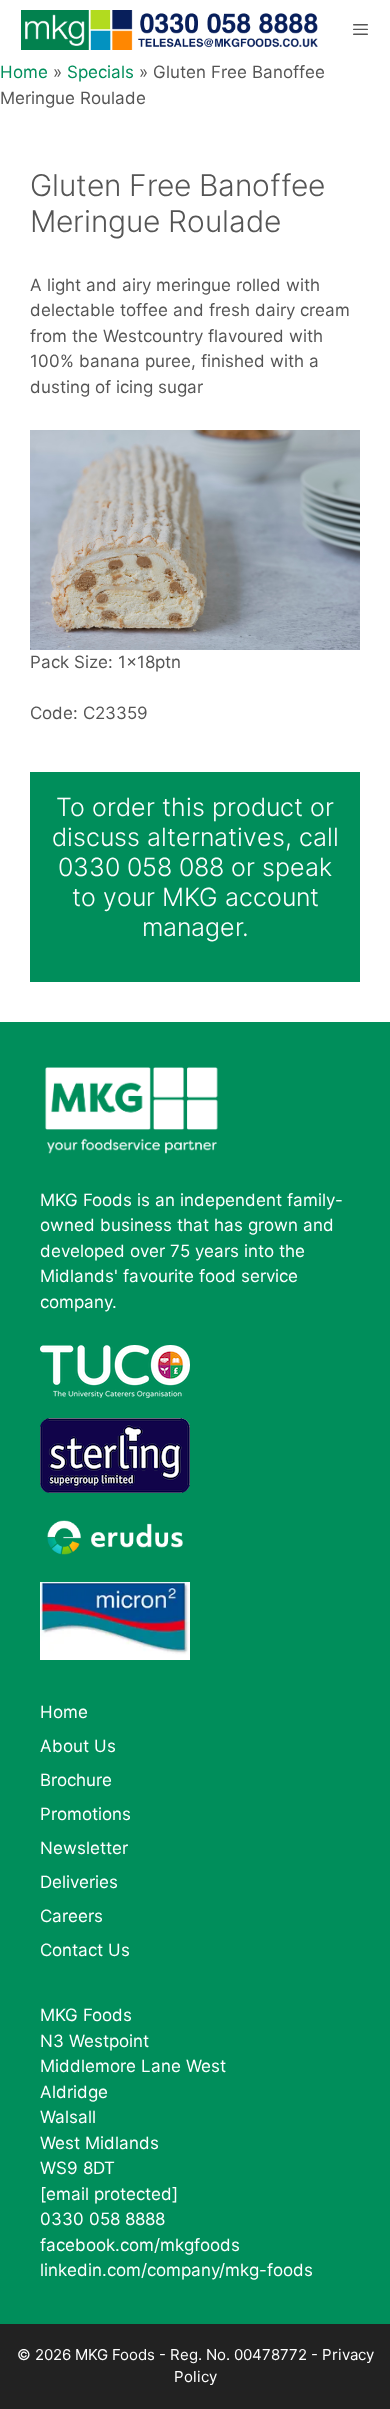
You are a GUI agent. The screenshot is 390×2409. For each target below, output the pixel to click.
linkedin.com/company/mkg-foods (176, 2270)
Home (24, 72)
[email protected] (109, 2194)
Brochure (76, 1780)
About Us (78, 1746)
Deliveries (79, 1882)
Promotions (85, 1814)
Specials (100, 72)
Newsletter (84, 1848)
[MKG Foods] (171, 30)
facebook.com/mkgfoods (140, 2245)
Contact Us (85, 1950)
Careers (71, 1916)
